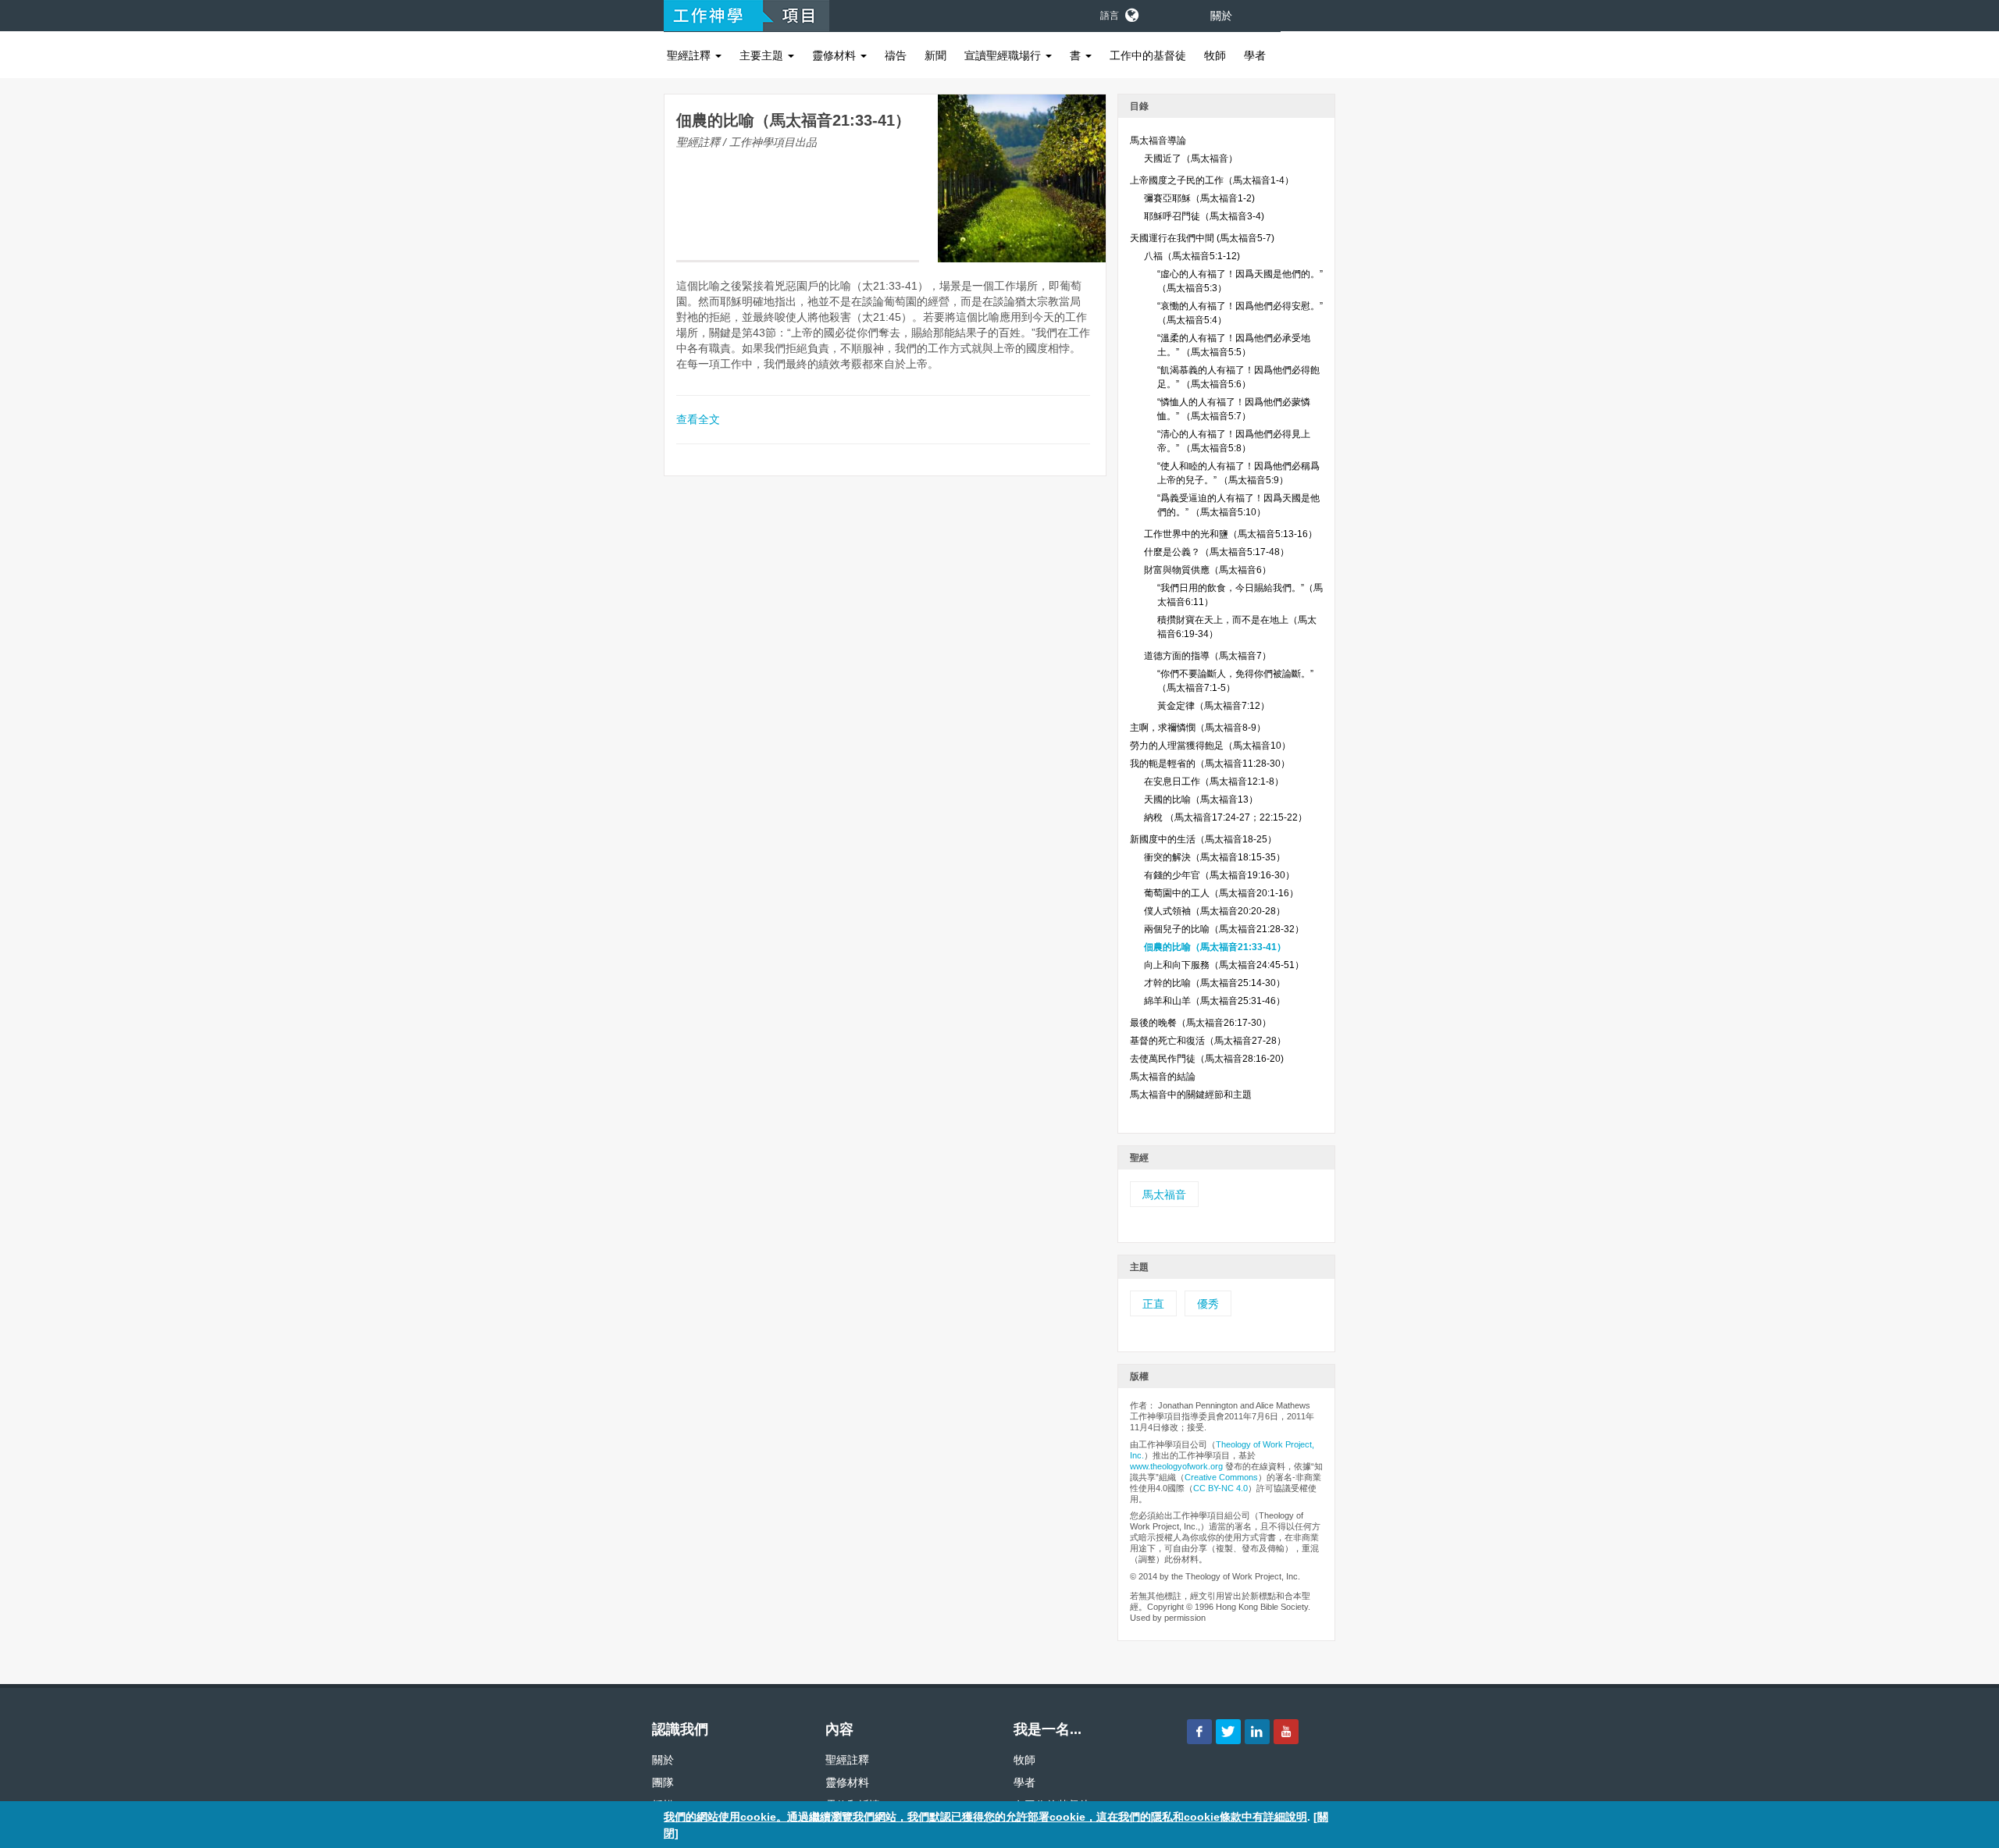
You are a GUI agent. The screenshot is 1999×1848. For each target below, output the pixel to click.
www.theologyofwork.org (1176, 1466)
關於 (1221, 16)
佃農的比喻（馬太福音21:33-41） (1215, 947)
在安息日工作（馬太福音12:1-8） (1214, 782)
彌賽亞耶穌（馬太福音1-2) (1199, 198)
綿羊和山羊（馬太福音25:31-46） (1215, 1001)
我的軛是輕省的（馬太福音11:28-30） (1210, 764)
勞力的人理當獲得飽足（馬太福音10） (1210, 746)
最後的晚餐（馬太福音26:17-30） (1201, 1023)
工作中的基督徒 (1148, 55)
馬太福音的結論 (1163, 1077)
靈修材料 (836, 55)
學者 (1255, 55)
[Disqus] (885, 695)
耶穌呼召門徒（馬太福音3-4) (1204, 216)
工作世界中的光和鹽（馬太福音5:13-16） (1231, 534)
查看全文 (698, 419)
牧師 (1215, 55)
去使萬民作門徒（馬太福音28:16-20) (1207, 1059)
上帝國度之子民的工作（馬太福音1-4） (1212, 180)
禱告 (896, 55)
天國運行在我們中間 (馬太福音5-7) (1202, 238)
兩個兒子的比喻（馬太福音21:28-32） (1224, 929)
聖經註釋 (690, 55)
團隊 (663, 1782)
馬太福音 (1164, 1195)
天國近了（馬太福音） (1191, 158)
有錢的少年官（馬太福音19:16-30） (1219, 875)
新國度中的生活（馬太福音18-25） (1203, 839)
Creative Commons (1221, 1477)
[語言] (1131, 12)
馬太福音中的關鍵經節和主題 (1191, 1095)
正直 (1153, 1304)
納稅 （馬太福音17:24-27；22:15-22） (1226, 817)
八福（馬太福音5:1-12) (1192, 256)
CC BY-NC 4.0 (1220, 1488)
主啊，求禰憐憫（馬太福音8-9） (1198, 728)
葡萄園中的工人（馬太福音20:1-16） (1221, 893)
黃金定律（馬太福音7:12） (1213, 706)
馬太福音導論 (1158, 141)
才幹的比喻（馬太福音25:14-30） (1215, 983)
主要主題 (763, 55)
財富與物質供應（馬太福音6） (1208, 570)
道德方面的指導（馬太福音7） (1208, 656)
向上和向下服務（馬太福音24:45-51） (1224, 965)
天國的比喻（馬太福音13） (1201, 799)
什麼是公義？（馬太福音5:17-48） (1217, 552)
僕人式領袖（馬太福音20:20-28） (1215, 911)
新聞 (935, 55)
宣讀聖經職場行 (1004, 55)
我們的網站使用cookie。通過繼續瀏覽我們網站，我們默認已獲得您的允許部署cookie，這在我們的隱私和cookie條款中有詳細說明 (985, 1817)
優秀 (1208, 1304)
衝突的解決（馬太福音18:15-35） (1215, 857)
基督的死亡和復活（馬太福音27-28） (1208, 1041)
